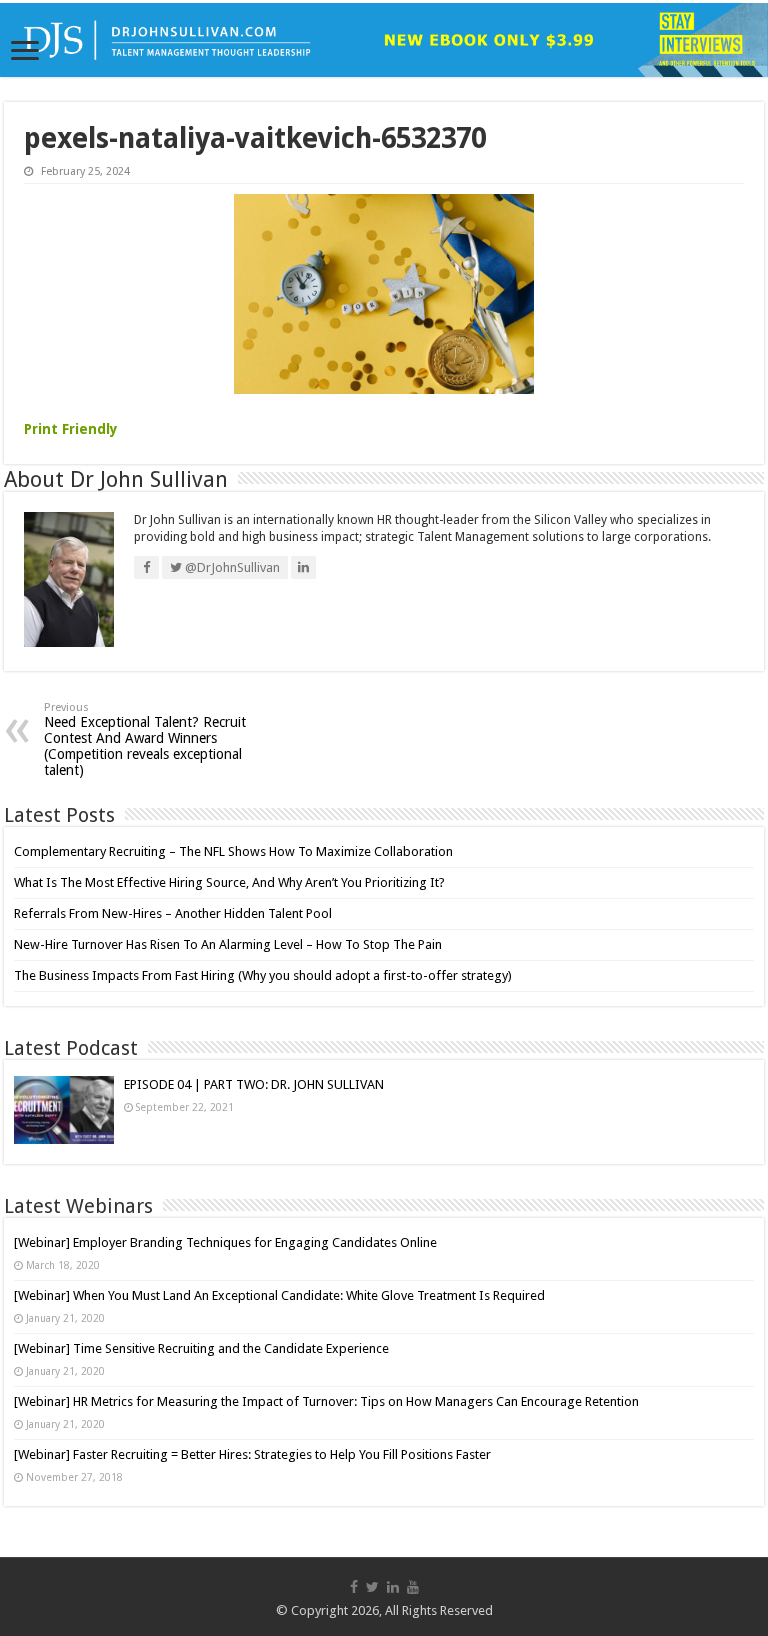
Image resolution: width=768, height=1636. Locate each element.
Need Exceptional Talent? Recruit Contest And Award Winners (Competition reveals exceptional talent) (145, 739)
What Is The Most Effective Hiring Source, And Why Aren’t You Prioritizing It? (229, 882)
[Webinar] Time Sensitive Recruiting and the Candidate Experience (201, 1348)
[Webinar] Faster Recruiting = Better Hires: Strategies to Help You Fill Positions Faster (252, 1454)
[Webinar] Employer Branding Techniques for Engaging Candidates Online (225, 1242)
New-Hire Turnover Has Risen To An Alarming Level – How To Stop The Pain (228, 944)
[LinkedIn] (393, 1587)
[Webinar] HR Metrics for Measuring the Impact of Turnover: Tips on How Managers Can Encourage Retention (326, 1401)
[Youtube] (413, 1587)
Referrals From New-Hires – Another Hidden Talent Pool (173, 913)
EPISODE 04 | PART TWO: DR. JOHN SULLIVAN (254, 1084)
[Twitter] (372, 1587)
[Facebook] (354, 1587)
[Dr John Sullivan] (384, 40)
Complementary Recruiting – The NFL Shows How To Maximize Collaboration (233, 851)
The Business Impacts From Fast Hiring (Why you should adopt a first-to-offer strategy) (263, 975)
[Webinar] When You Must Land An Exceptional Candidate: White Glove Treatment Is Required (279, 1295)
